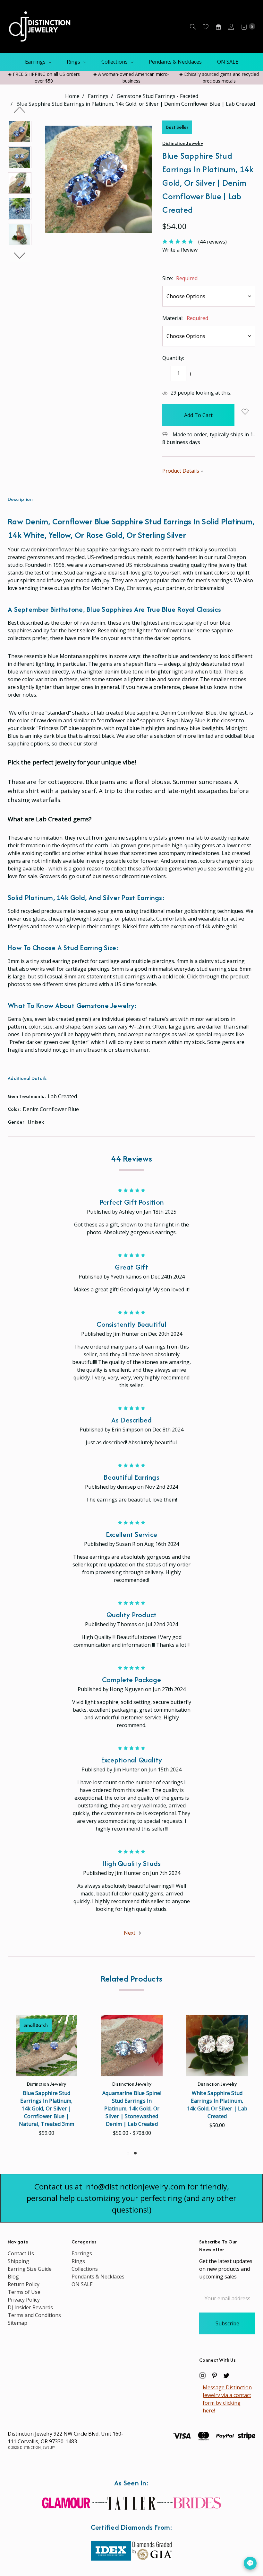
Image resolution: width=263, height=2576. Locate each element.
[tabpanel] (132, 2078)
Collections (115, 62)
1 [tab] (128, 2153)
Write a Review (180, 250)
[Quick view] (67, 2025)
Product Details (181, 471)
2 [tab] (135, 2153)
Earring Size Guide (30, 2269)
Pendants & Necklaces (175, 62)
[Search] (192, 26)
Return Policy (24, 2284)
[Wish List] (205, 26)
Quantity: (173, 358)
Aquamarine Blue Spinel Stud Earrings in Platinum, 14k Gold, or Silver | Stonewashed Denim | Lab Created (132, 2108)
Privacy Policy (24, 2300)
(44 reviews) (212, 242)
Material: (185, 318)
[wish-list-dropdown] (245, 412)
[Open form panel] (250, 2563)
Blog (13, 2277)
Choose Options (47, 2065)
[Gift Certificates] (218, 26)
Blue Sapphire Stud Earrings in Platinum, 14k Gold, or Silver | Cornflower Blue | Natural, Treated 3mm (47, 2108)
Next (20, 255)
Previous (20, 110)
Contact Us (21, 2253)
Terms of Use (24, 2292)
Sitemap (17, 2323)
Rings (74, 62)
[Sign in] (231, 26)
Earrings (36, 62)
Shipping (18, 2261)
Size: (180, 278)
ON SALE (228, 62)
